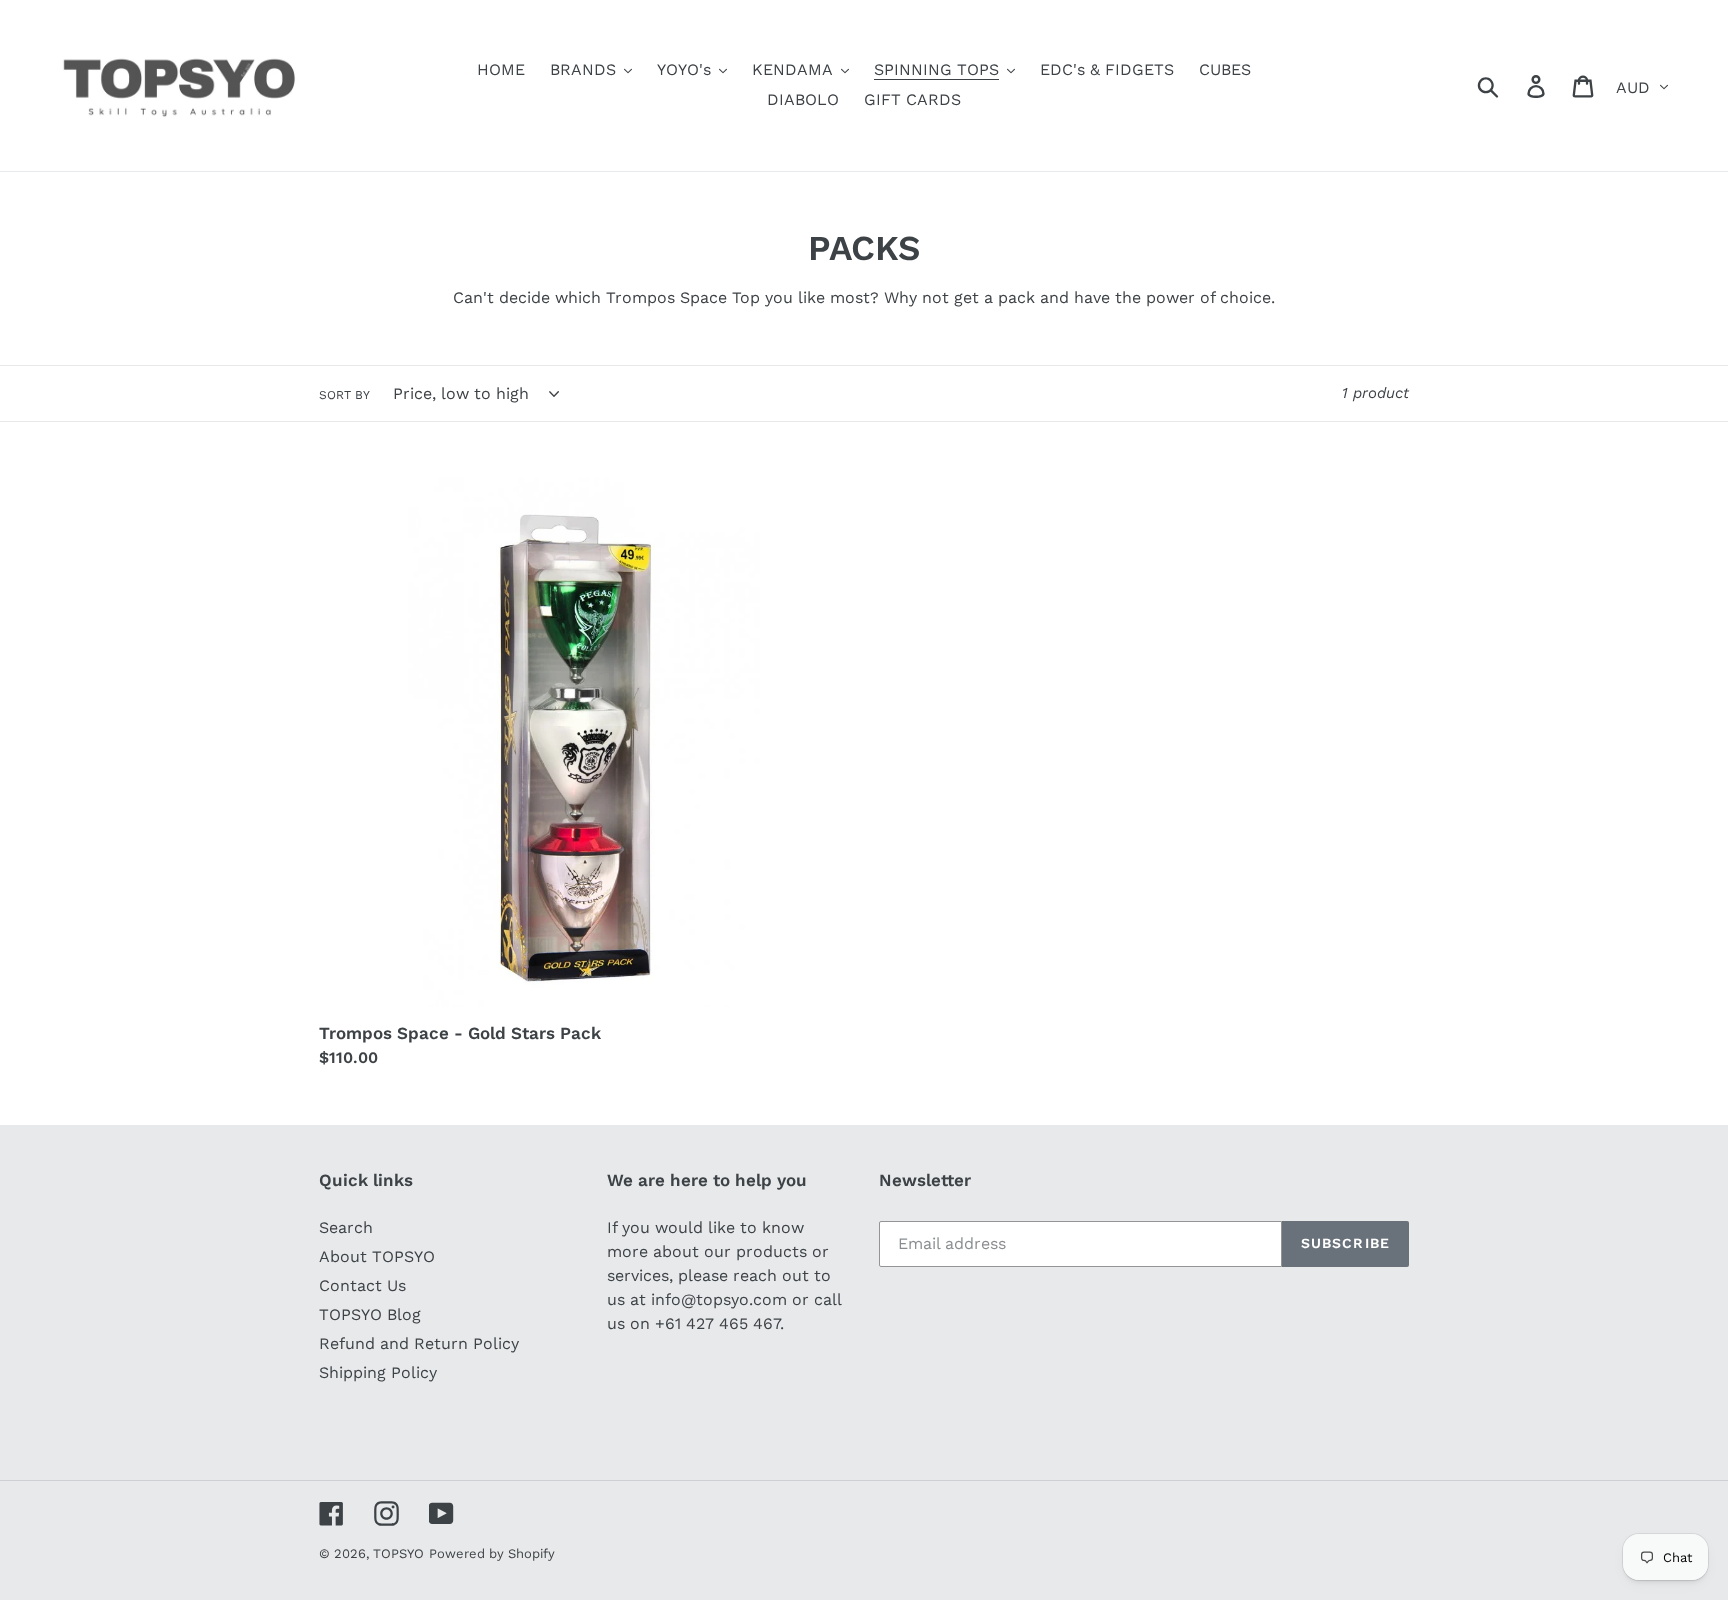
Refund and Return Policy (419, 1343)
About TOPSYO (377, 1256)
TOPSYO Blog (370, 1314)
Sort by (344, 395)
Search (346, 1227)
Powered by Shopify (492, 1553)
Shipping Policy (378, 1372)
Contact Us (362, 1285)
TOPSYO (398, 1553)
